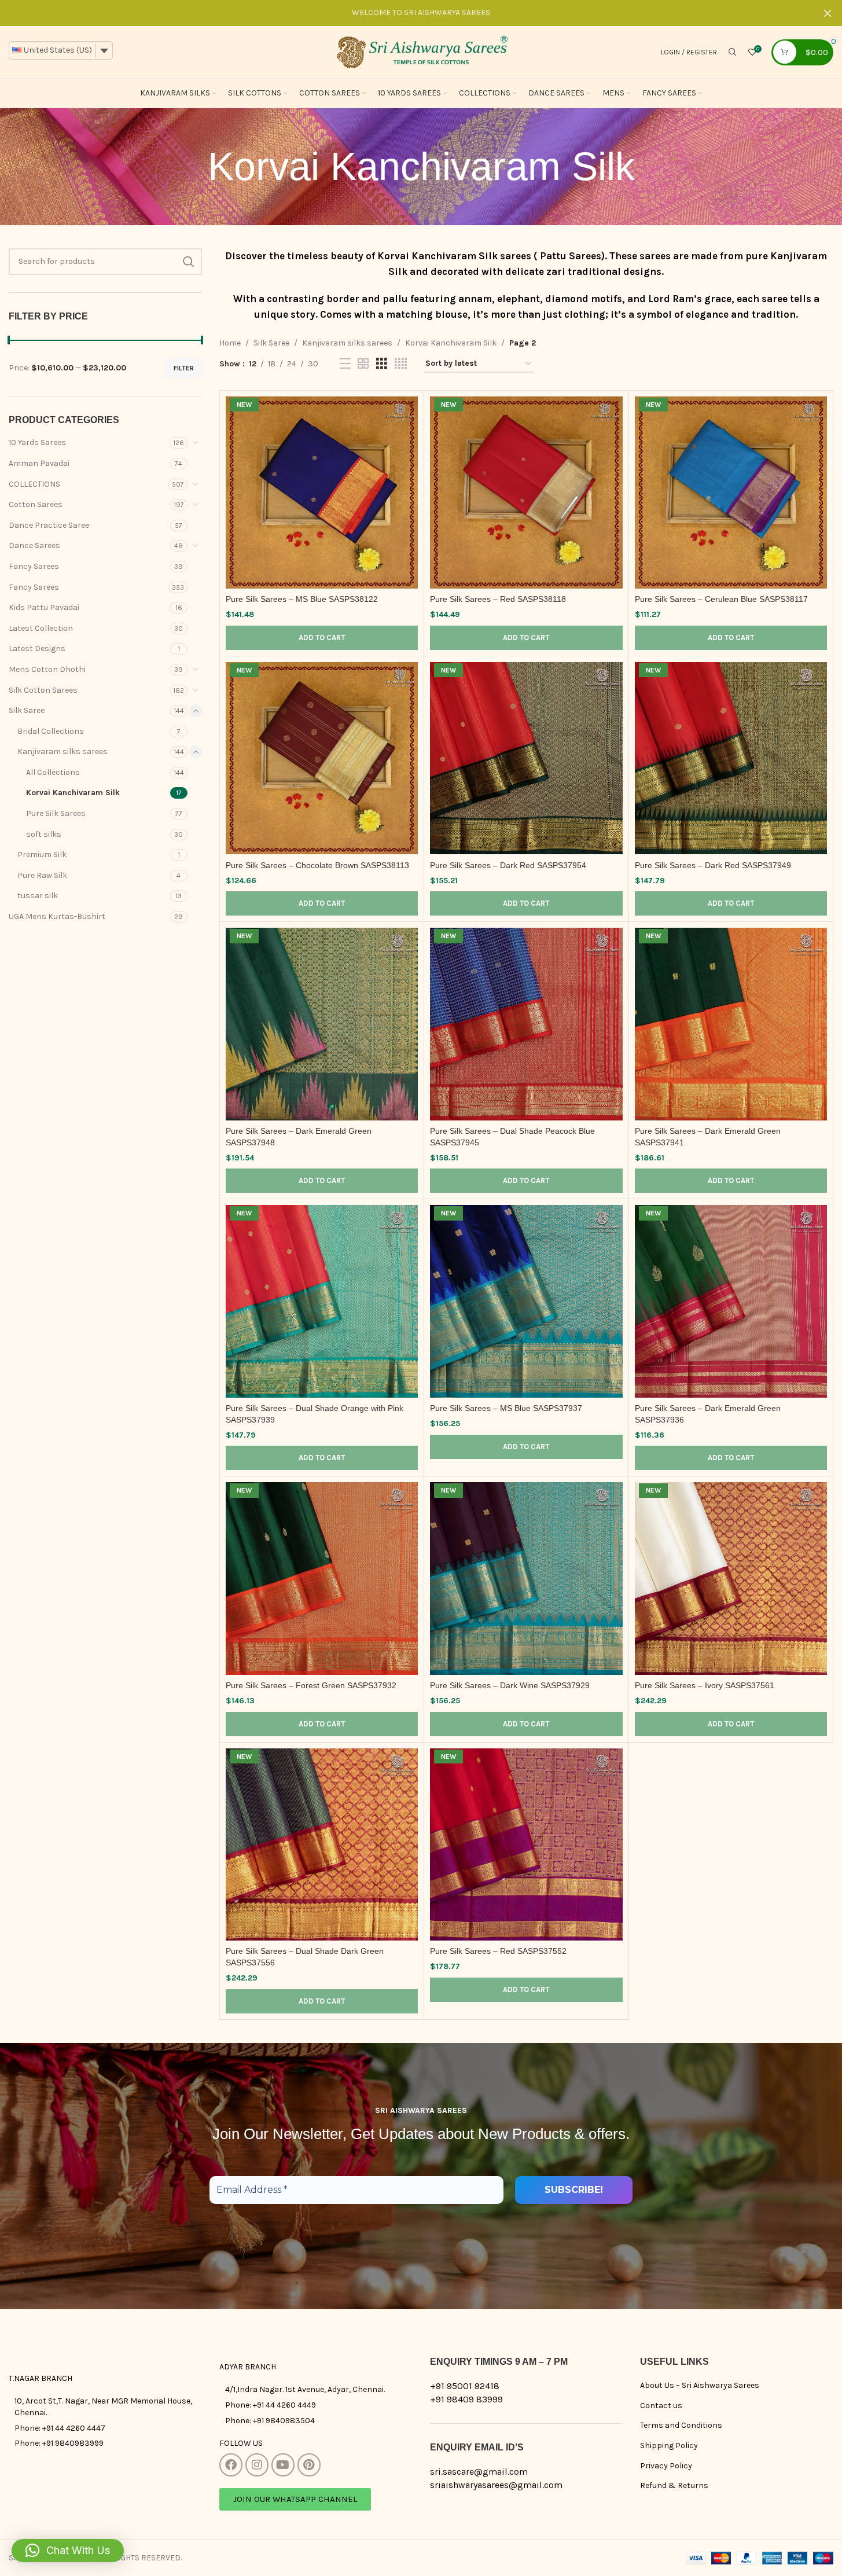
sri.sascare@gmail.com (479, 2472)
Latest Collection (41, 628)
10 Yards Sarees (37, 442)
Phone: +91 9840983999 (59, 2443)
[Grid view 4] (401, 364)
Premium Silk (42, 855)
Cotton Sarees (36, 504)
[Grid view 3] (382, 364)
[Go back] (193, 167)
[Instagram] (257, 2465)
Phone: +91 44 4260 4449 (271, 2405)
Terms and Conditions (681, 2425)
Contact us (661, 2406)
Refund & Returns (674, 2485)
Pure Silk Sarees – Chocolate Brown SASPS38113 (317, 865)
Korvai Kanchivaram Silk (73, 793)
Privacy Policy (666, 2466)
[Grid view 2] (363, 364)
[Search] (733, 52)
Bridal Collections (51, 731)
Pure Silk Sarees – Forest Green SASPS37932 (311, 1685)
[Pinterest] (309, 2465)
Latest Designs (37, 648)
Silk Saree (27, 710)
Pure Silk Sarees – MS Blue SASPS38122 (302, 599)
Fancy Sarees (34, 566)
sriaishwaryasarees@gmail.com (496, 2485)
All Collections (53, 772)
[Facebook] (231, 2465)
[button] (322, 638)
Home (230, 343)
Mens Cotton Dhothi (47, 669)
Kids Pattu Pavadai (44, 607)
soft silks (44, 834)
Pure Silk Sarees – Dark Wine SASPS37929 (510, 1685)
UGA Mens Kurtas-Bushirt (57, 916)
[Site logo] (421, 51)
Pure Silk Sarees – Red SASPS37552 (498, 1951)
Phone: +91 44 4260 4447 (60, 2428)
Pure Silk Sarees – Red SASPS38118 (498, 599)
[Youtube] (283, 2465)
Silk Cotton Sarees (43, 690)
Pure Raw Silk (42, 875)
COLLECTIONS (34, 484)
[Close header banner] (828, 13)
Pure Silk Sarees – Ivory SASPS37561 (705, 1685)
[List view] (345, 364)
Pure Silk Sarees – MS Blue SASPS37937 (506, 1408)
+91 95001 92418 (465, 2386)
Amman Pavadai (39, 463)
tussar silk (38, 896)
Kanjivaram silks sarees (62, 752)
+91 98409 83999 (466, 2399)
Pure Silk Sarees (56, 813)
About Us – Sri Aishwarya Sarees (700, 2385)
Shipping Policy (669, 2445)
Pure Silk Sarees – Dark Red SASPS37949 (713, 865)
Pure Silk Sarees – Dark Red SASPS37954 (508, 865)
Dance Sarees (34, 545)
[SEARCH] (189, 262)
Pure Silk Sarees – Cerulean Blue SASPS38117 (721, 599)
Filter (184, 368)
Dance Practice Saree (49, 525)
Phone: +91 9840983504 (270, 2421)
